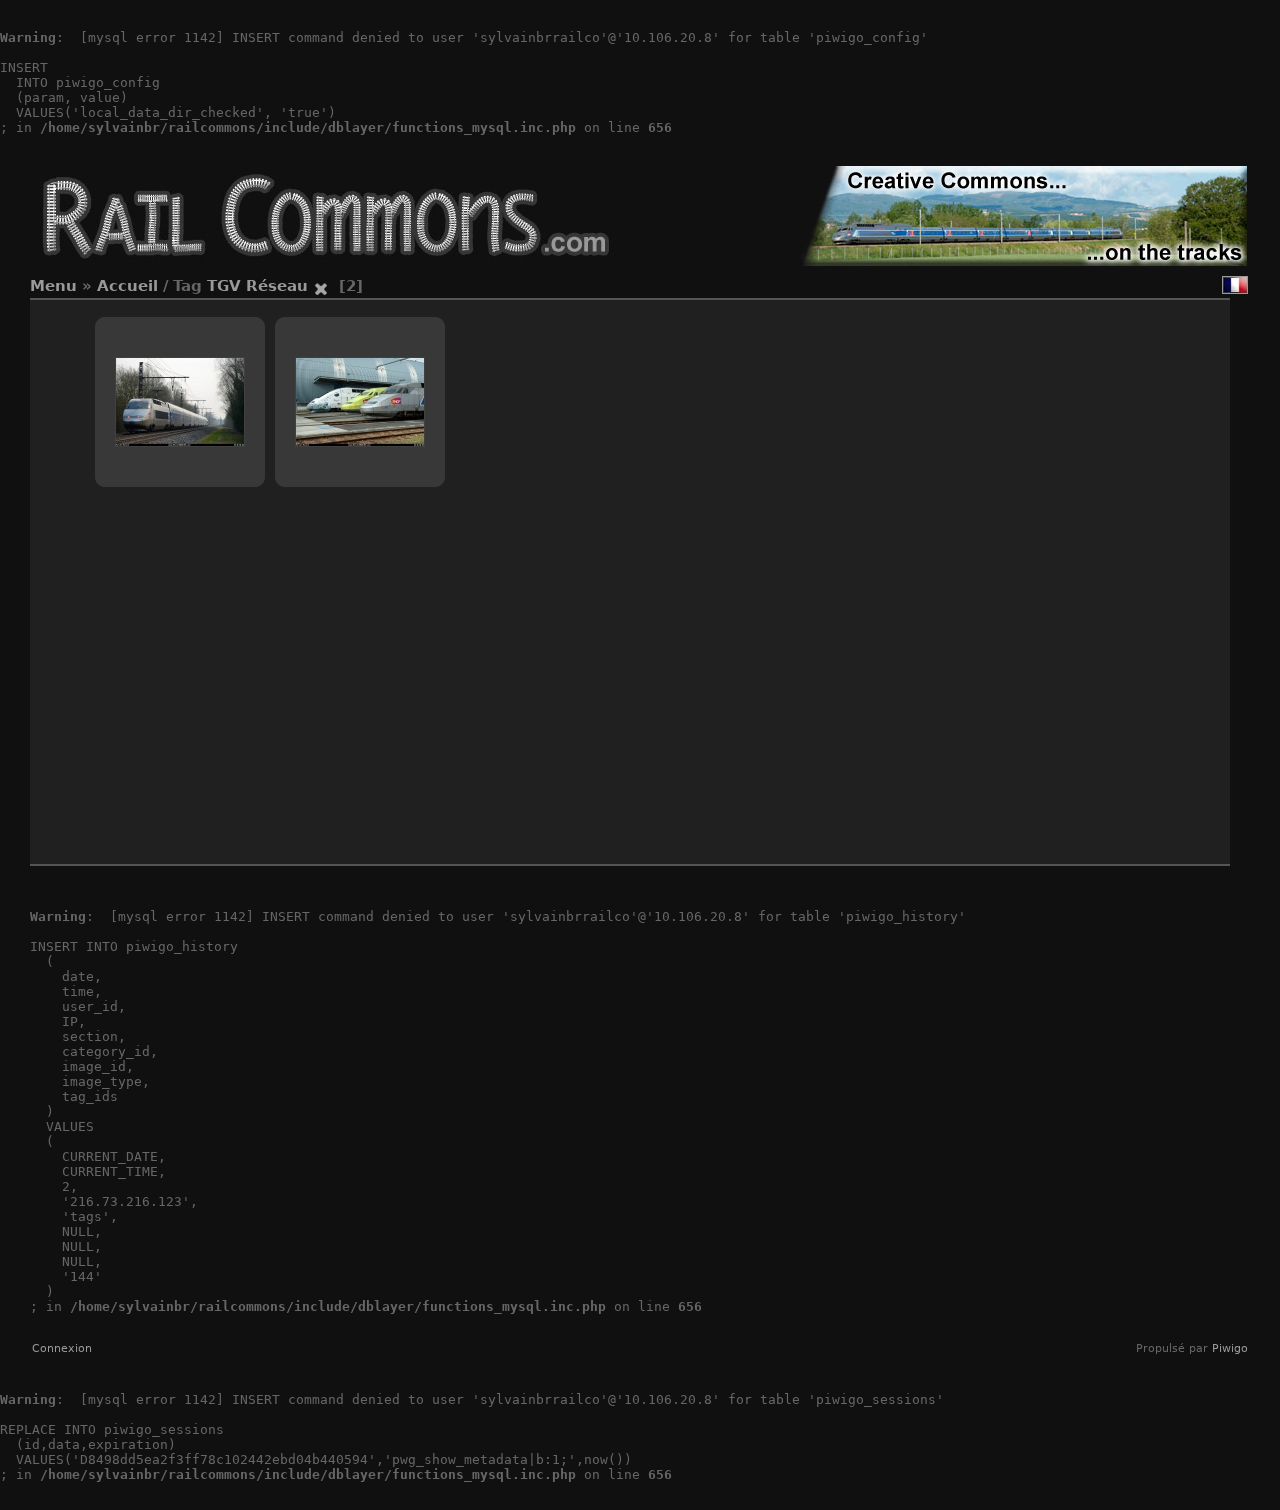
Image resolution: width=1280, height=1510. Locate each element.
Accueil (127, 286)
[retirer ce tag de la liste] (321, 286)
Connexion (62, 1348)
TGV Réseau (257, 286)
